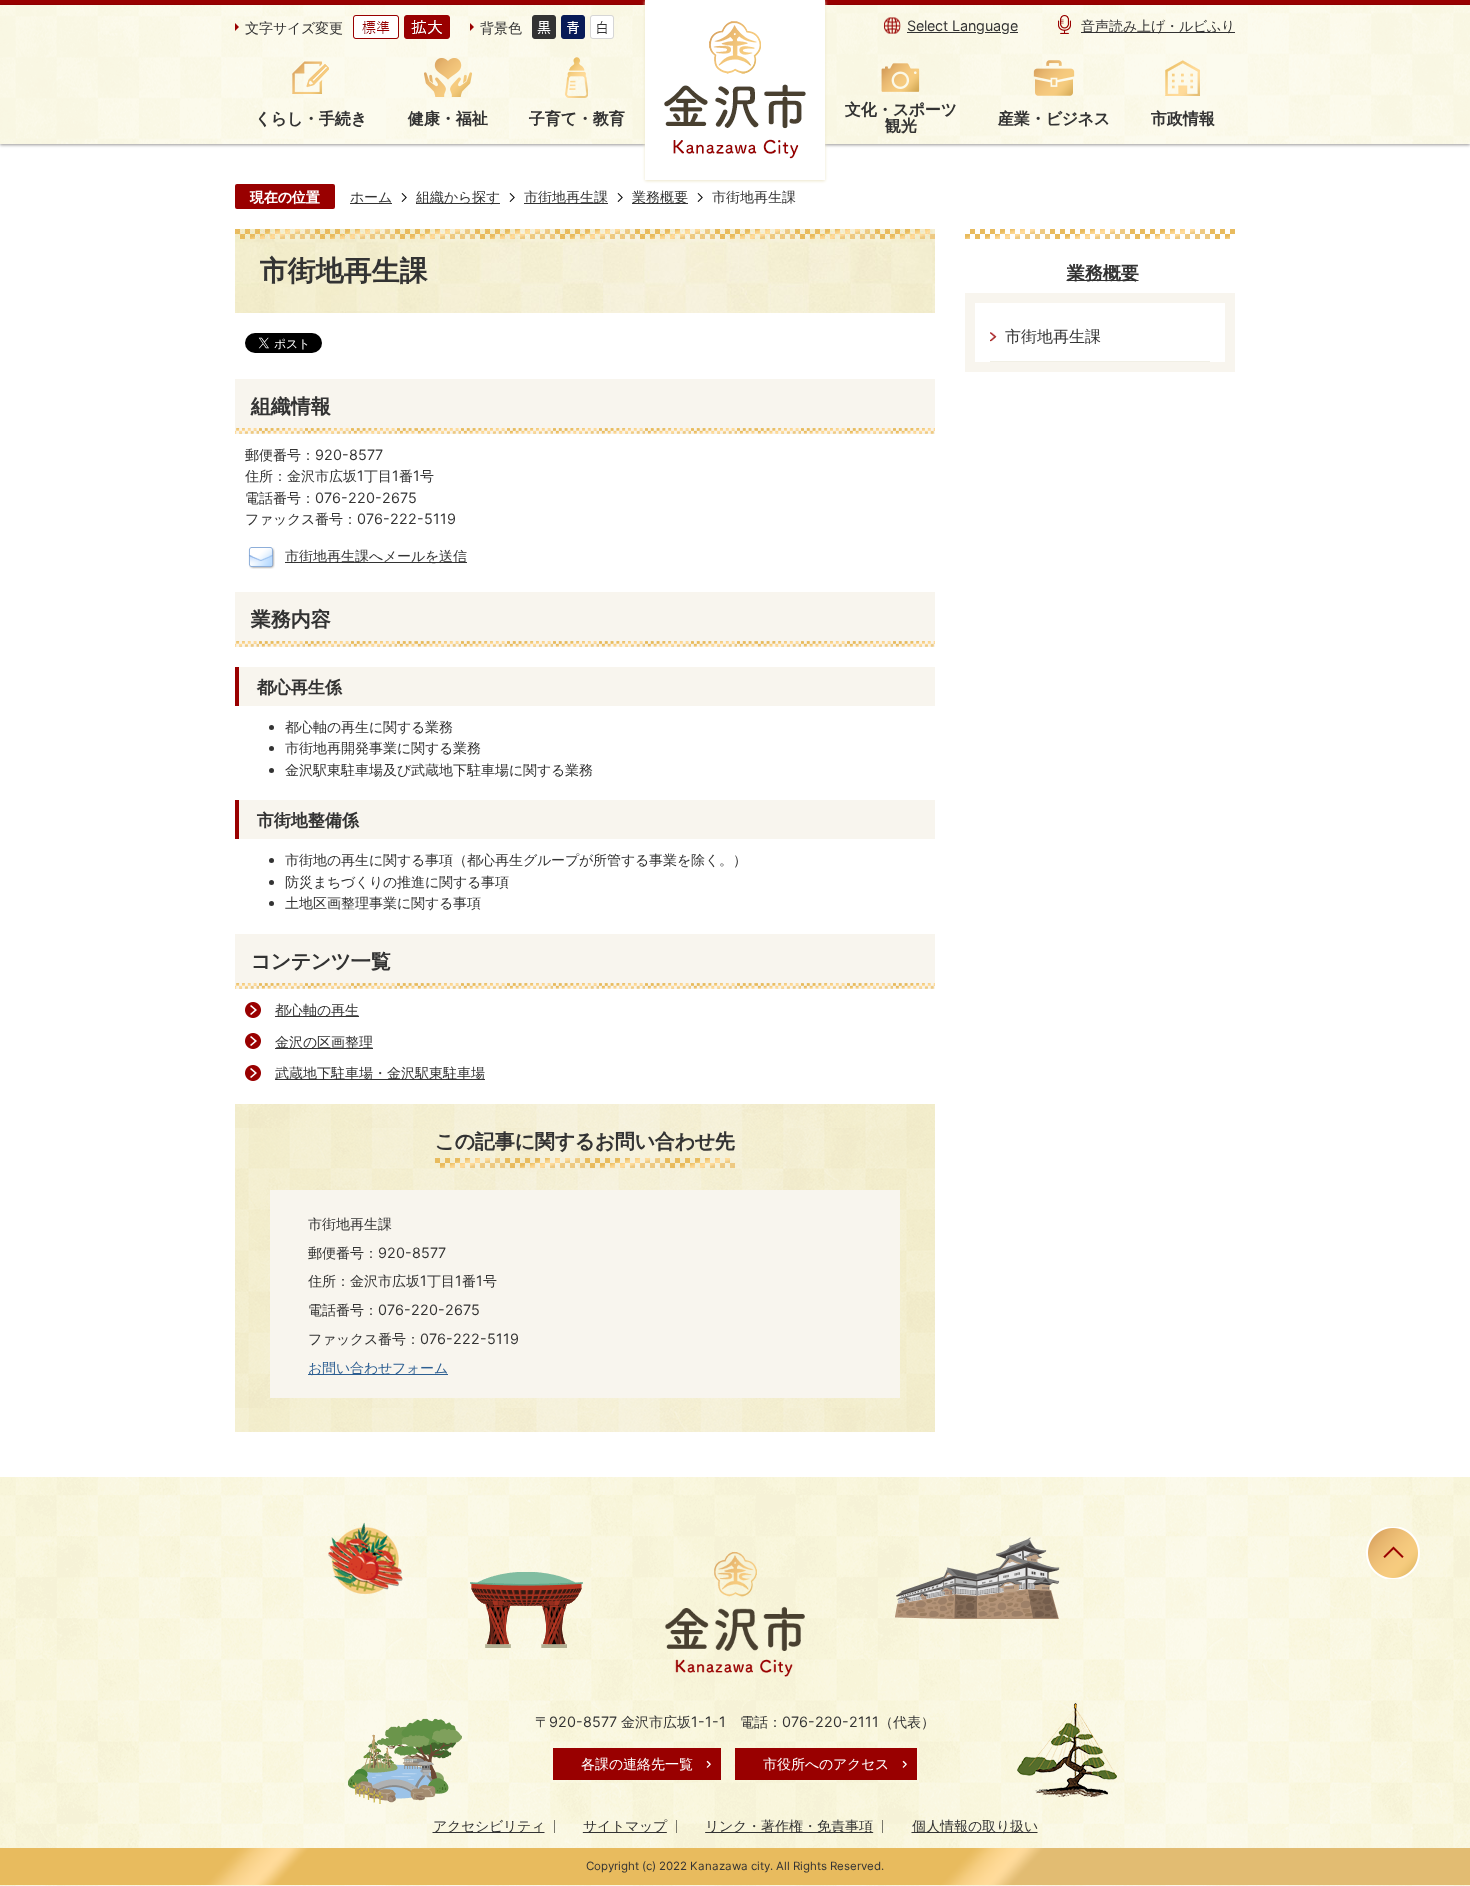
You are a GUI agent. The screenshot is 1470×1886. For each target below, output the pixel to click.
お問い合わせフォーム (378, 1367)
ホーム (371, 196)
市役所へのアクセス (826, 1763)
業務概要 (660, 196)
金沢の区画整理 (324, 1041)
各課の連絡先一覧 (637, 1763)
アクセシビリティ (489, 1825)
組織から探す (458, 196)
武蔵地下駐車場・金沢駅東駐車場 (380, 1072)
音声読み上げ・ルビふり (1158, 25)
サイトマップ (625, 1825)
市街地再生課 (566, 196)
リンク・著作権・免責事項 (789, 1825)
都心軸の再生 (317, 1009)
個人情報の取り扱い (975, 1825)
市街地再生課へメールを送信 (376, 555)
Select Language (962, 25)
